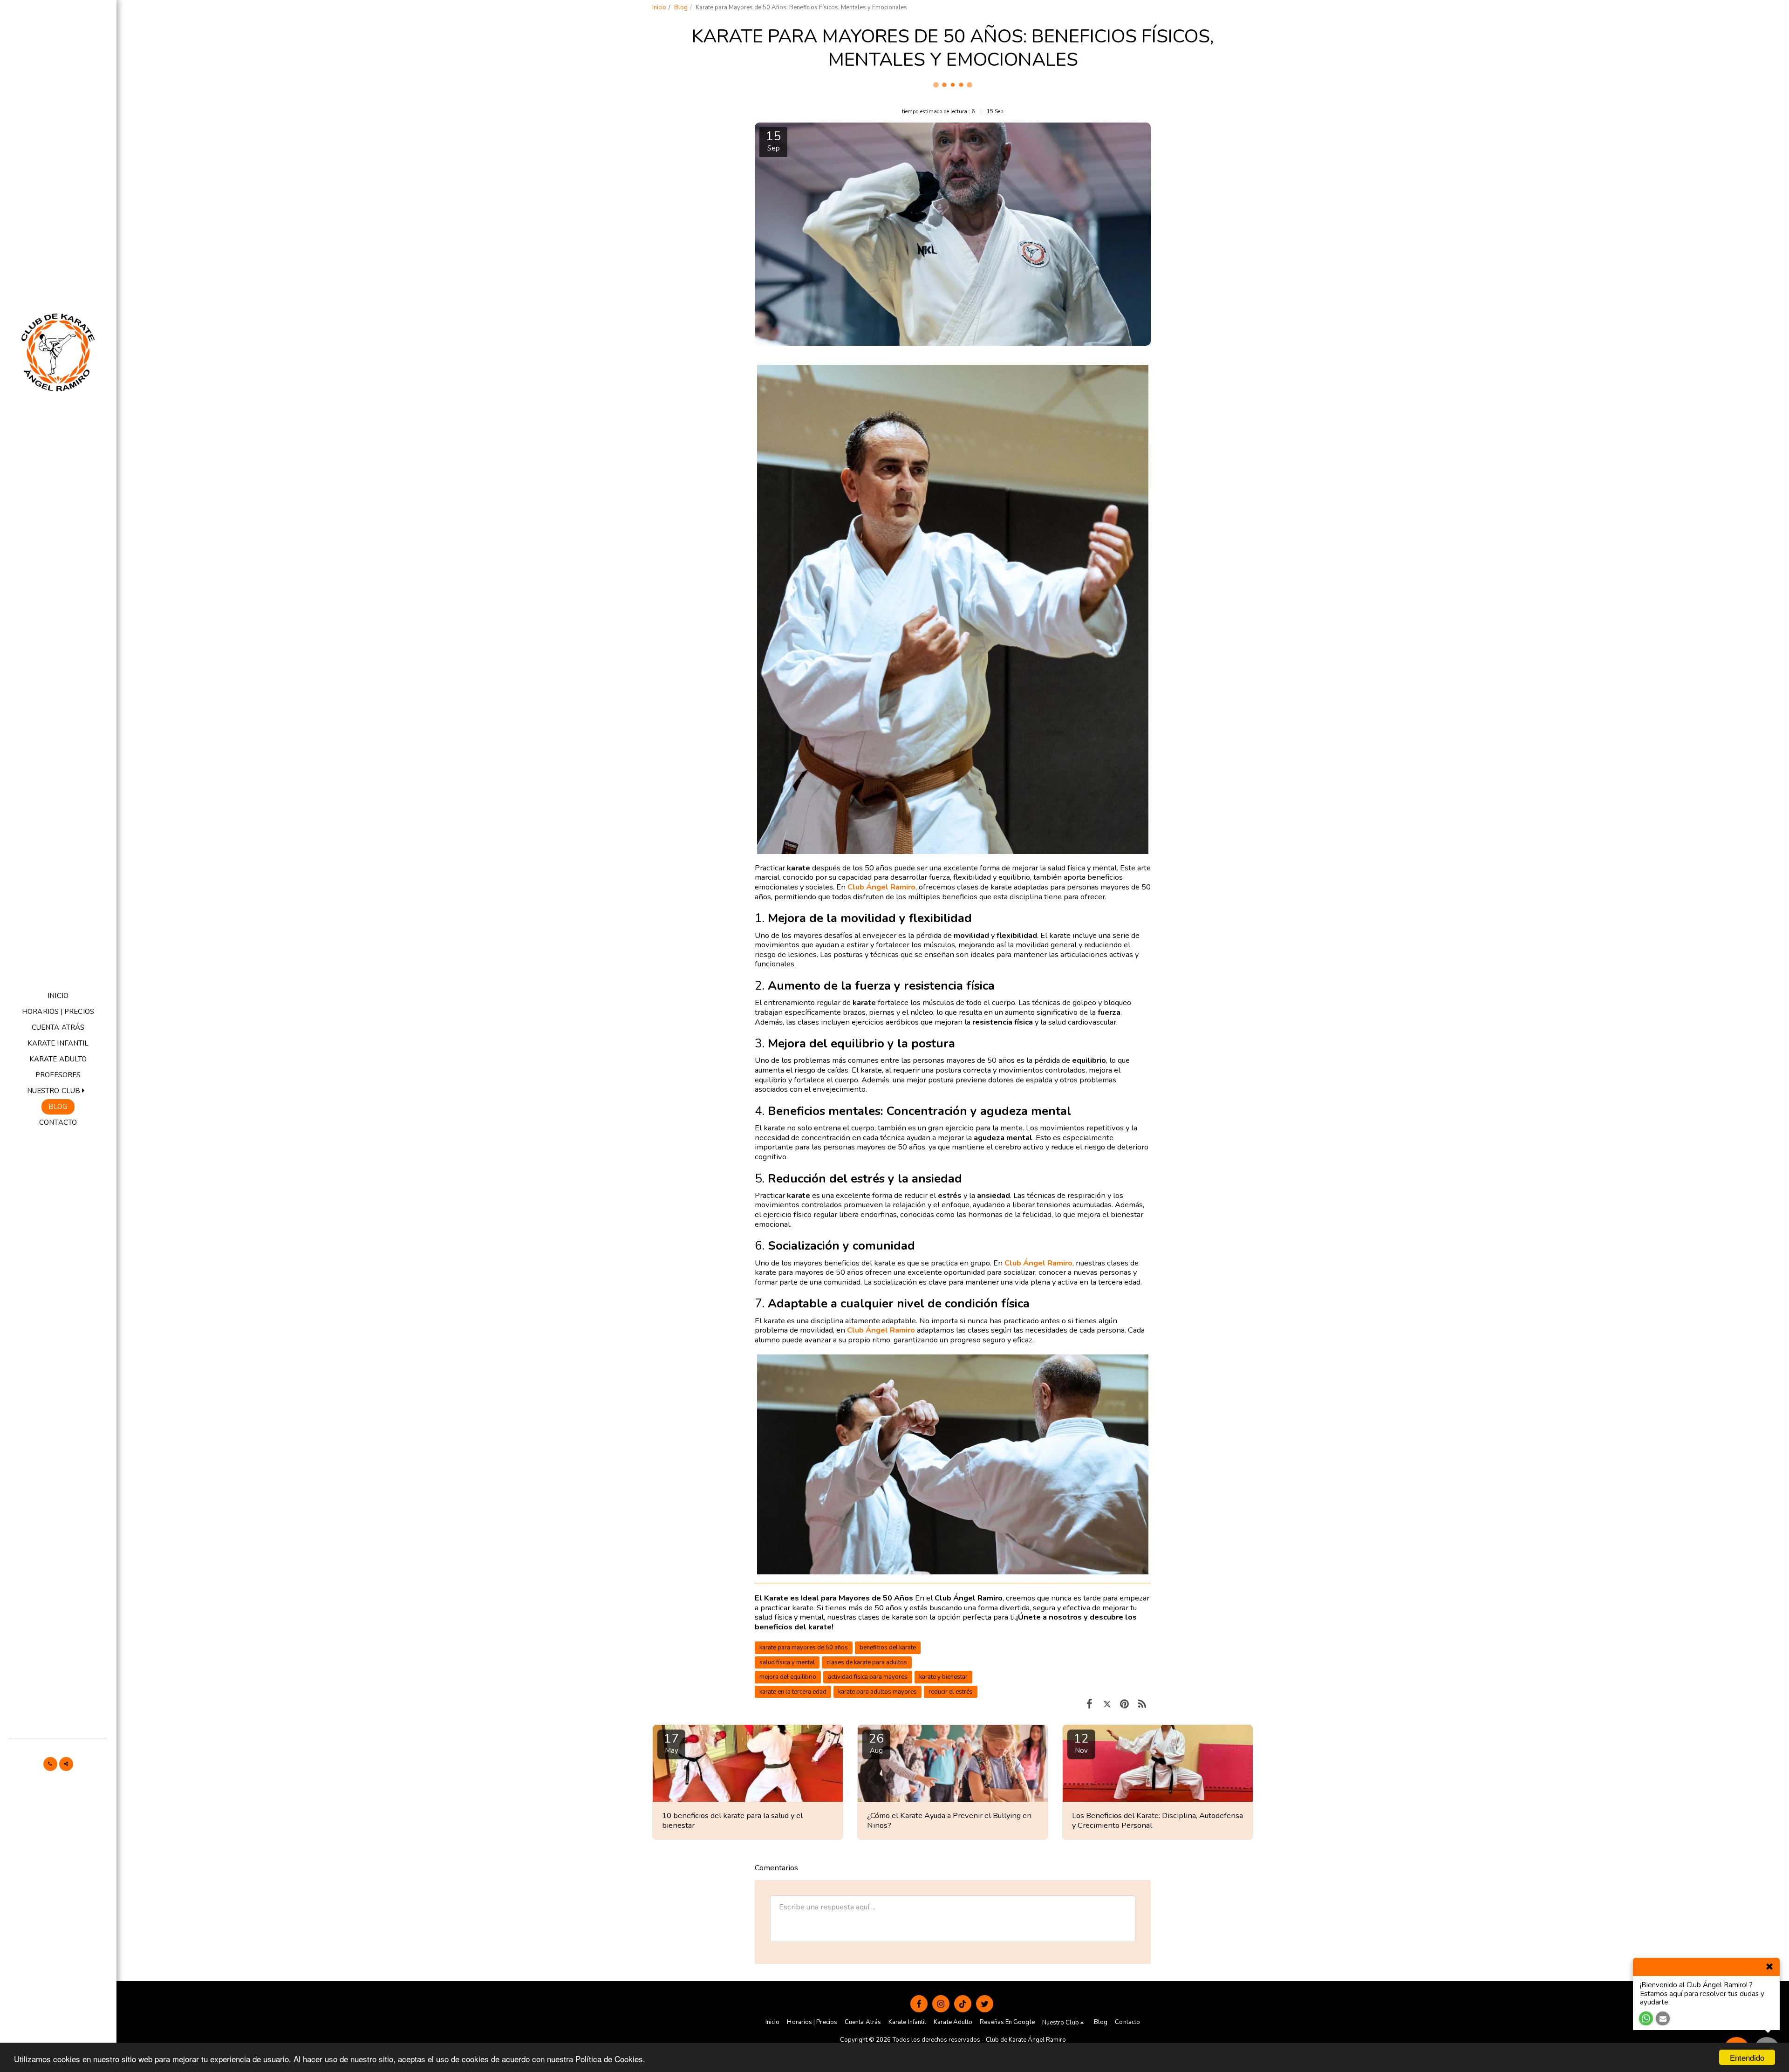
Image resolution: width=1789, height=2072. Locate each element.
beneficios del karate (888, 1648)
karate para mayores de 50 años (804, 1648)
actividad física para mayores (868, 1677)
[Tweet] (1107, 1704)
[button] (58, 1091)
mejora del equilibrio (788, 1677)
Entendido (1747, 2057)
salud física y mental (787, 1662)
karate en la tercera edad (793, 1692)
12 (1081, 1743)
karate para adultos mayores (877, 1692)
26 (876, 1743)
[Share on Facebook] (1089, 1704)
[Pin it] (1124, 1704)
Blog (681, 7)
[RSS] (1142, 1704)
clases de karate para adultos (867, 1662)
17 (671, 1743)
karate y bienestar (943, 1677)
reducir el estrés (951, 1692)
